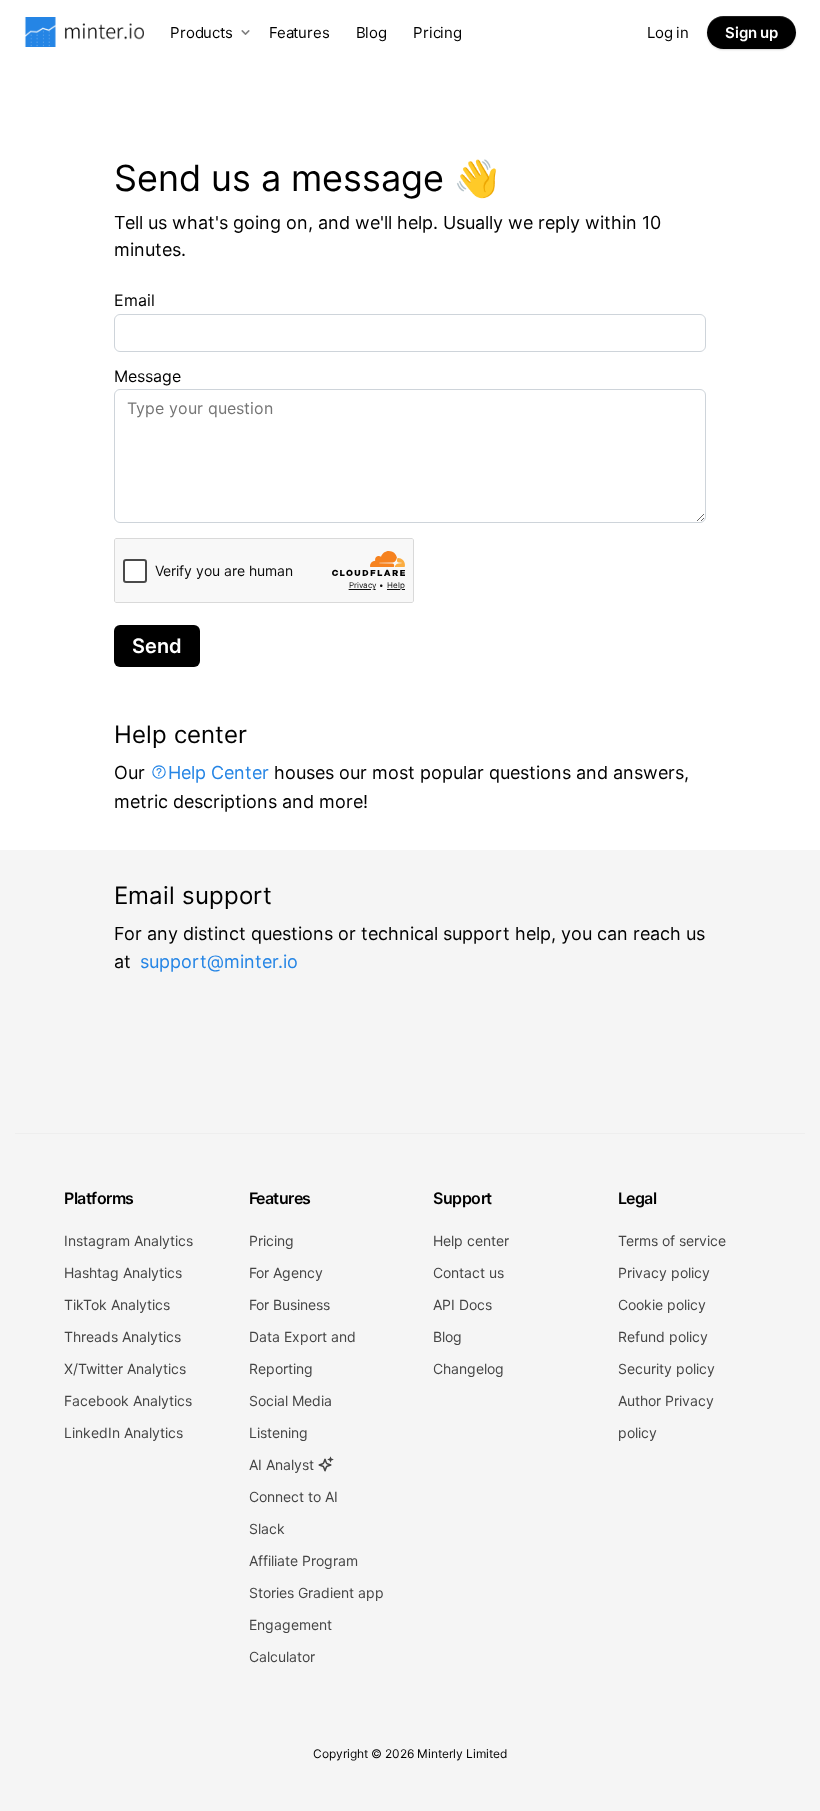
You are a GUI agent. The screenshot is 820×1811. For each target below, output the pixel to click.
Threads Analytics (122, 1336)
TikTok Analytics (117, 1304)
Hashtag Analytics (123, 1272)
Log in (668, 32)
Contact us (468, 1272)
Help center (471, 1240)
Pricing (437, 32)
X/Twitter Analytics (125, 1368)
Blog (371, 32)
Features (299, 32)
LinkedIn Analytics (123, 1432)
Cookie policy (662, 1304)
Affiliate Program (303, 1560)
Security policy (666, 1368)
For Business (289, 1304)
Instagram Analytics (128, 1240)
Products (201, 32)
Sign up (751, 32)
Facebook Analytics (128, 1400)
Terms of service (672, 1240)
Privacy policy (664, 1272)
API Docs (462, 1304)
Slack (267, 1528)
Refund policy (663, 1336)
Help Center (218, 772)
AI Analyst (283, 1464)
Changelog (468, 1368)
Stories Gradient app (316, 1592)
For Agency (286, 1272)
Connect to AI (293, 1496)
